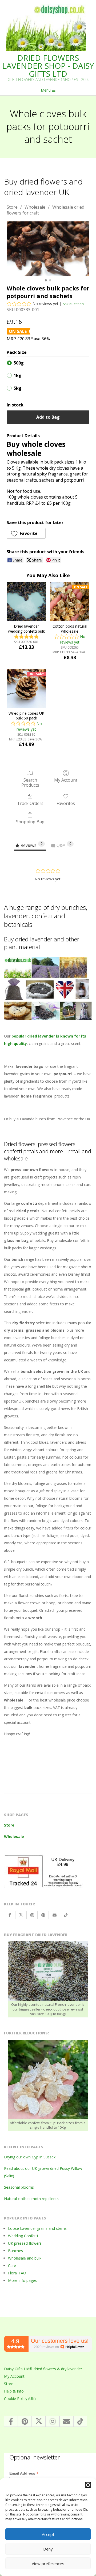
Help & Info (14, 2391)
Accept (48, 2534)
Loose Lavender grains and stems (37, 2228)
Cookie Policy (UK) (20, 2399)
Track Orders (30, 803)
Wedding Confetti (23, 2236)
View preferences (48, 2564)
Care (12, 2266)
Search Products (30, 782)
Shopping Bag (30, 822)
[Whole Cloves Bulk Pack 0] (48, 249)
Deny (48, 2549)
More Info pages (22, 2280)
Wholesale (35, 207)
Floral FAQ (17, 2273)
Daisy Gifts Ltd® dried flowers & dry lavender (43, 2369)
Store (12, 207)
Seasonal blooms (19, 2187)
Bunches (15, 2251)
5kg (18, 388)
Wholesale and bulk (25, 2258)
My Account (66, 780)
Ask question (73, 304)
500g (19, 363)
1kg (18, 375)
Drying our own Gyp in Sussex (30, 2157)
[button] (88, 2485)
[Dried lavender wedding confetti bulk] (26, 601)
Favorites (66, 803)
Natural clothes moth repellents (31, 2199)
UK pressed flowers (25, 2243)
